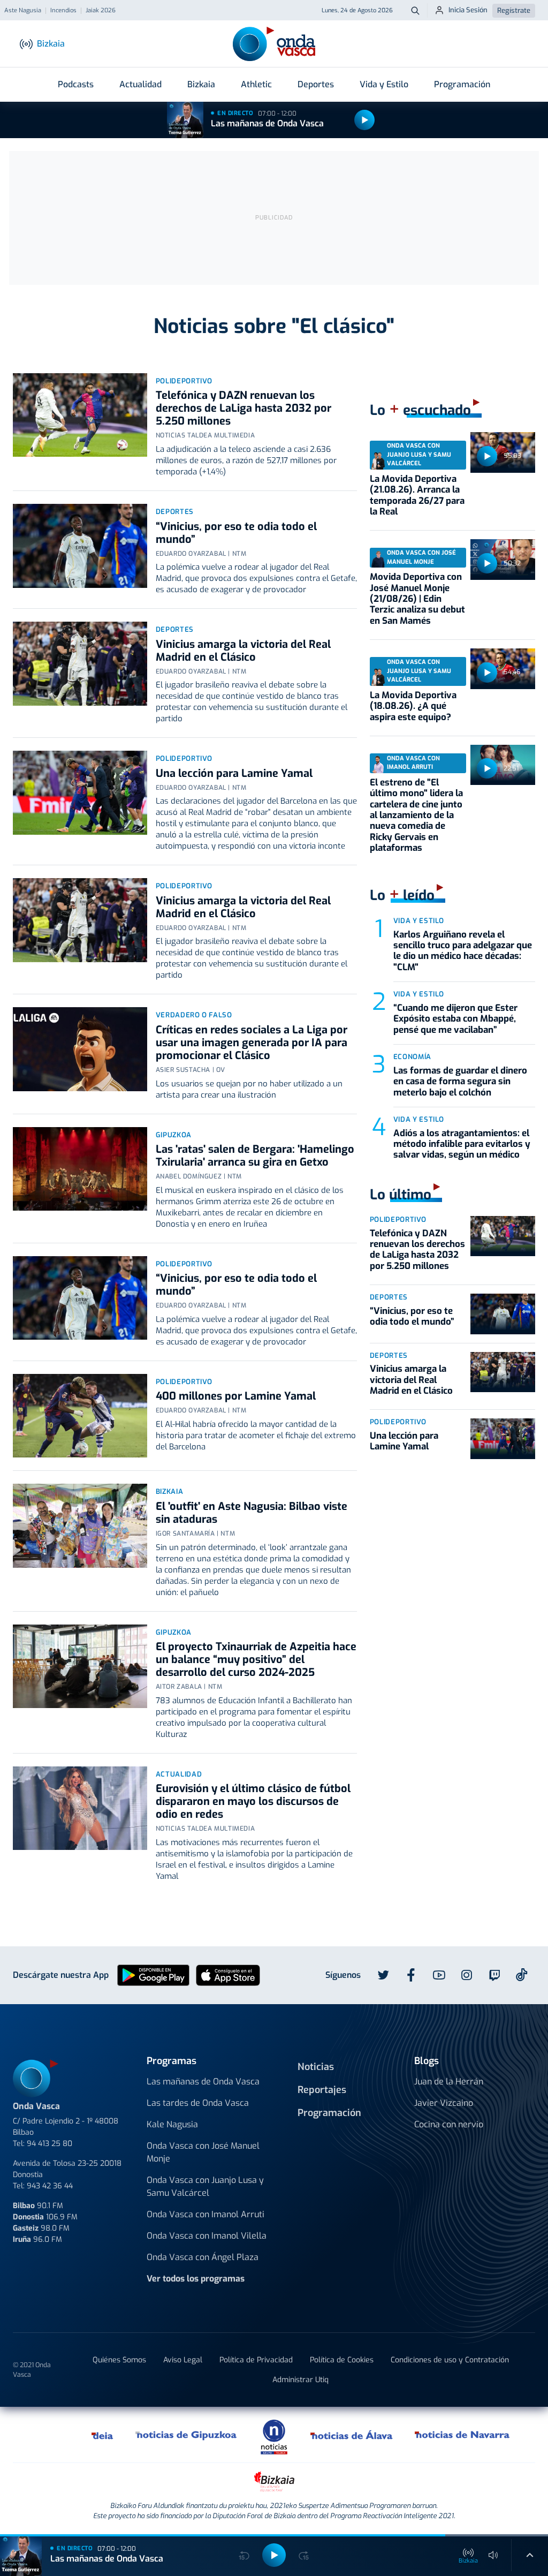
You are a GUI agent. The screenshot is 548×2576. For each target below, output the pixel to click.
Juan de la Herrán (449, 2082)
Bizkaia (201, 84)
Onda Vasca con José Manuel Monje (203, 2152)
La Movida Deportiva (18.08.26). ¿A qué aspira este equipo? (413, 706)
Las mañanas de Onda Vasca (267, 123)
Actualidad (140, 84)
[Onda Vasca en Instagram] (467, 1975)
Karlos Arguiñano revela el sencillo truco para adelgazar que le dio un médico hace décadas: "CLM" (463, 951)
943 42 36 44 (50, 2186)
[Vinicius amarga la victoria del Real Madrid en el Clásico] (80, 664)
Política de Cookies (342, 2360)
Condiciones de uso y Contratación (450, 2360)
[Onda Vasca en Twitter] (383, 1975)
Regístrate (514, 10)
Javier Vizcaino (444, 2103)
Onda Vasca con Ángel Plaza (203, 2257)
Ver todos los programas (196, 2279)
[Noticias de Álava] (352, 2435)
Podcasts (76, 84)
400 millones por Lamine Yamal (236, 1396)
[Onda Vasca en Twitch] (494, 1975)
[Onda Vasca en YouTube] (439, 1975)
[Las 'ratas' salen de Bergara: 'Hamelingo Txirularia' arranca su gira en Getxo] (80, 1169)
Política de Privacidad (256, 2360)
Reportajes (322, 2090)
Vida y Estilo (384, 84)
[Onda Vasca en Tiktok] (522, 1975)
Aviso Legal (183, 2360)
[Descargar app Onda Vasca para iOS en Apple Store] (228, 1974)
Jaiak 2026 (101, 11)
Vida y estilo (419, 921)
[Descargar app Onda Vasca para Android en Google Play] (153, 1974)
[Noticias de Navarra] (463, 2435)
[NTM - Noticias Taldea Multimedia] (274, 2437)
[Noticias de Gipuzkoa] (187, 2435)
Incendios (63, 11)
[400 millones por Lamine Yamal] (80, 1416)
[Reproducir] (364, 120)
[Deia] (103, 2435)
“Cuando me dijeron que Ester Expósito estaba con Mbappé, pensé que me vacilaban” (455, 1019)
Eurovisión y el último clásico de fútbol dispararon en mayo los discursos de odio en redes (253, 1801)
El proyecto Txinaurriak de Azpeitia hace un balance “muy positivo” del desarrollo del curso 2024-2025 (256, 1660)
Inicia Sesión (468, 10)
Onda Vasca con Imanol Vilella (207, 2236)
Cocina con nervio (449, 2124)
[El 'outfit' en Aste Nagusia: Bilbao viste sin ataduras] (80, 1526)
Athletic (256, 84)
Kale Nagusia (172, 2124)
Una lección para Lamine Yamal (234, 773)
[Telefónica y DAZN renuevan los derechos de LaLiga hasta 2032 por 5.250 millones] (80, 415)
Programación (462, 84)
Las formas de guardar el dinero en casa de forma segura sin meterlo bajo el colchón (460, 1082)
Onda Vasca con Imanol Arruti (205, 2214)
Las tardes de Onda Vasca (198, 2103)
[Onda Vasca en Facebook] (411, 1975)
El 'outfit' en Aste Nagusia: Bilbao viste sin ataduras (252, 1513)
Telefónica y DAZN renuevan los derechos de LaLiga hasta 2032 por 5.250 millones (243, 408)
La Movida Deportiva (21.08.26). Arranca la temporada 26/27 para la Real (417, 495)
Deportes (316, 84)
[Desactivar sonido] (493, 2555)
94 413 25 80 (50, 2144)
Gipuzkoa (174, 1135)
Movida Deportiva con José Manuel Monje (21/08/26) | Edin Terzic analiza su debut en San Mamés (417, 599)
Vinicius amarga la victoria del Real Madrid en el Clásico (243, 651)
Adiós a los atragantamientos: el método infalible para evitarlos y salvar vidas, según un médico (462, 1144)
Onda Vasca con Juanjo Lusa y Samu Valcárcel (205, 2186)
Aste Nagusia (23, 11)
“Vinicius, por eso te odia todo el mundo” (236, 533)
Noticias (316, 2067)
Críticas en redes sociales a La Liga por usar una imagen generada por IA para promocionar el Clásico (252, 1043)
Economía (412, 1057)
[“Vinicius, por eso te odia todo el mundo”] (80, 546)
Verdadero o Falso (194, 1015)
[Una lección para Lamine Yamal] (80, 793)
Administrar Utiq (300, 2380)
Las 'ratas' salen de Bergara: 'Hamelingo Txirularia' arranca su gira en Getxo (255, 1156)
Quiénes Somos (119, 2360)
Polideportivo (184, 381)
